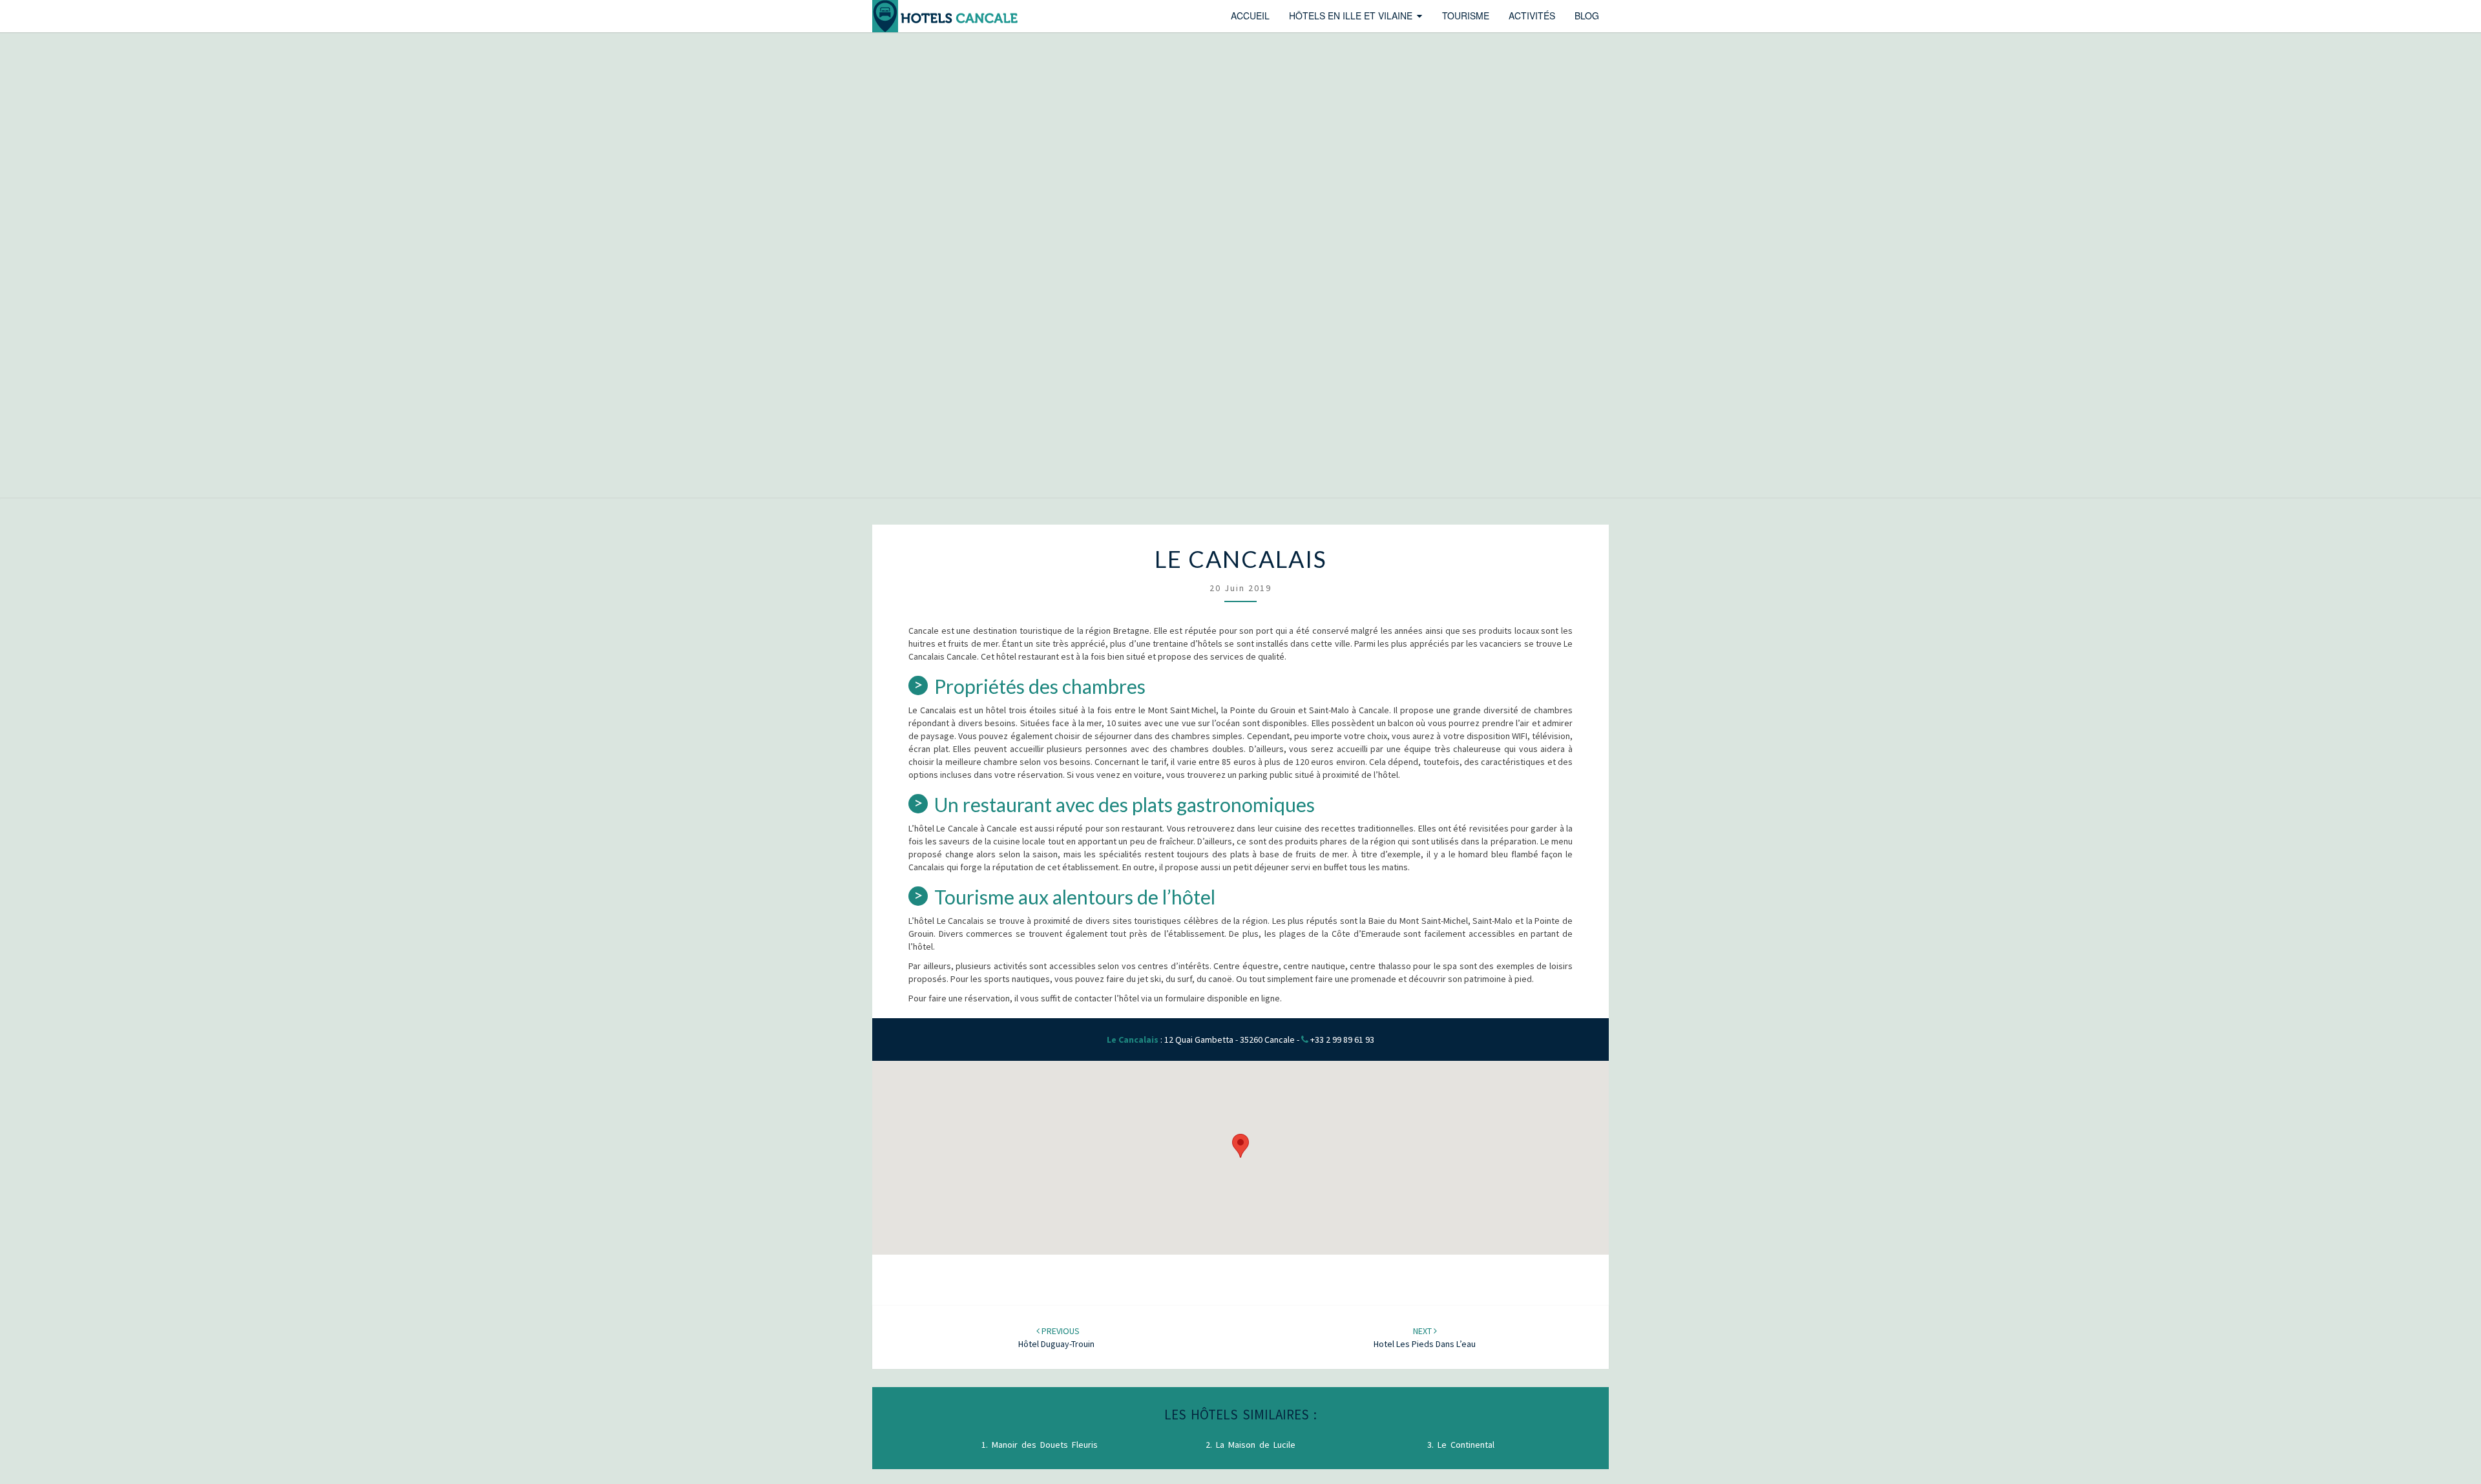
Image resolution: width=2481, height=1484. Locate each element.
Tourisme (1466, 16)
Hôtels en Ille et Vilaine (1351, 16)
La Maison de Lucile (1256, 1445)
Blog (1587, 16)
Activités (1532, 16)
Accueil (1250, 16)
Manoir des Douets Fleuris (1045, 1445)
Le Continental (1466, 1445)
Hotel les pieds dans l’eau (1425, 1337)
